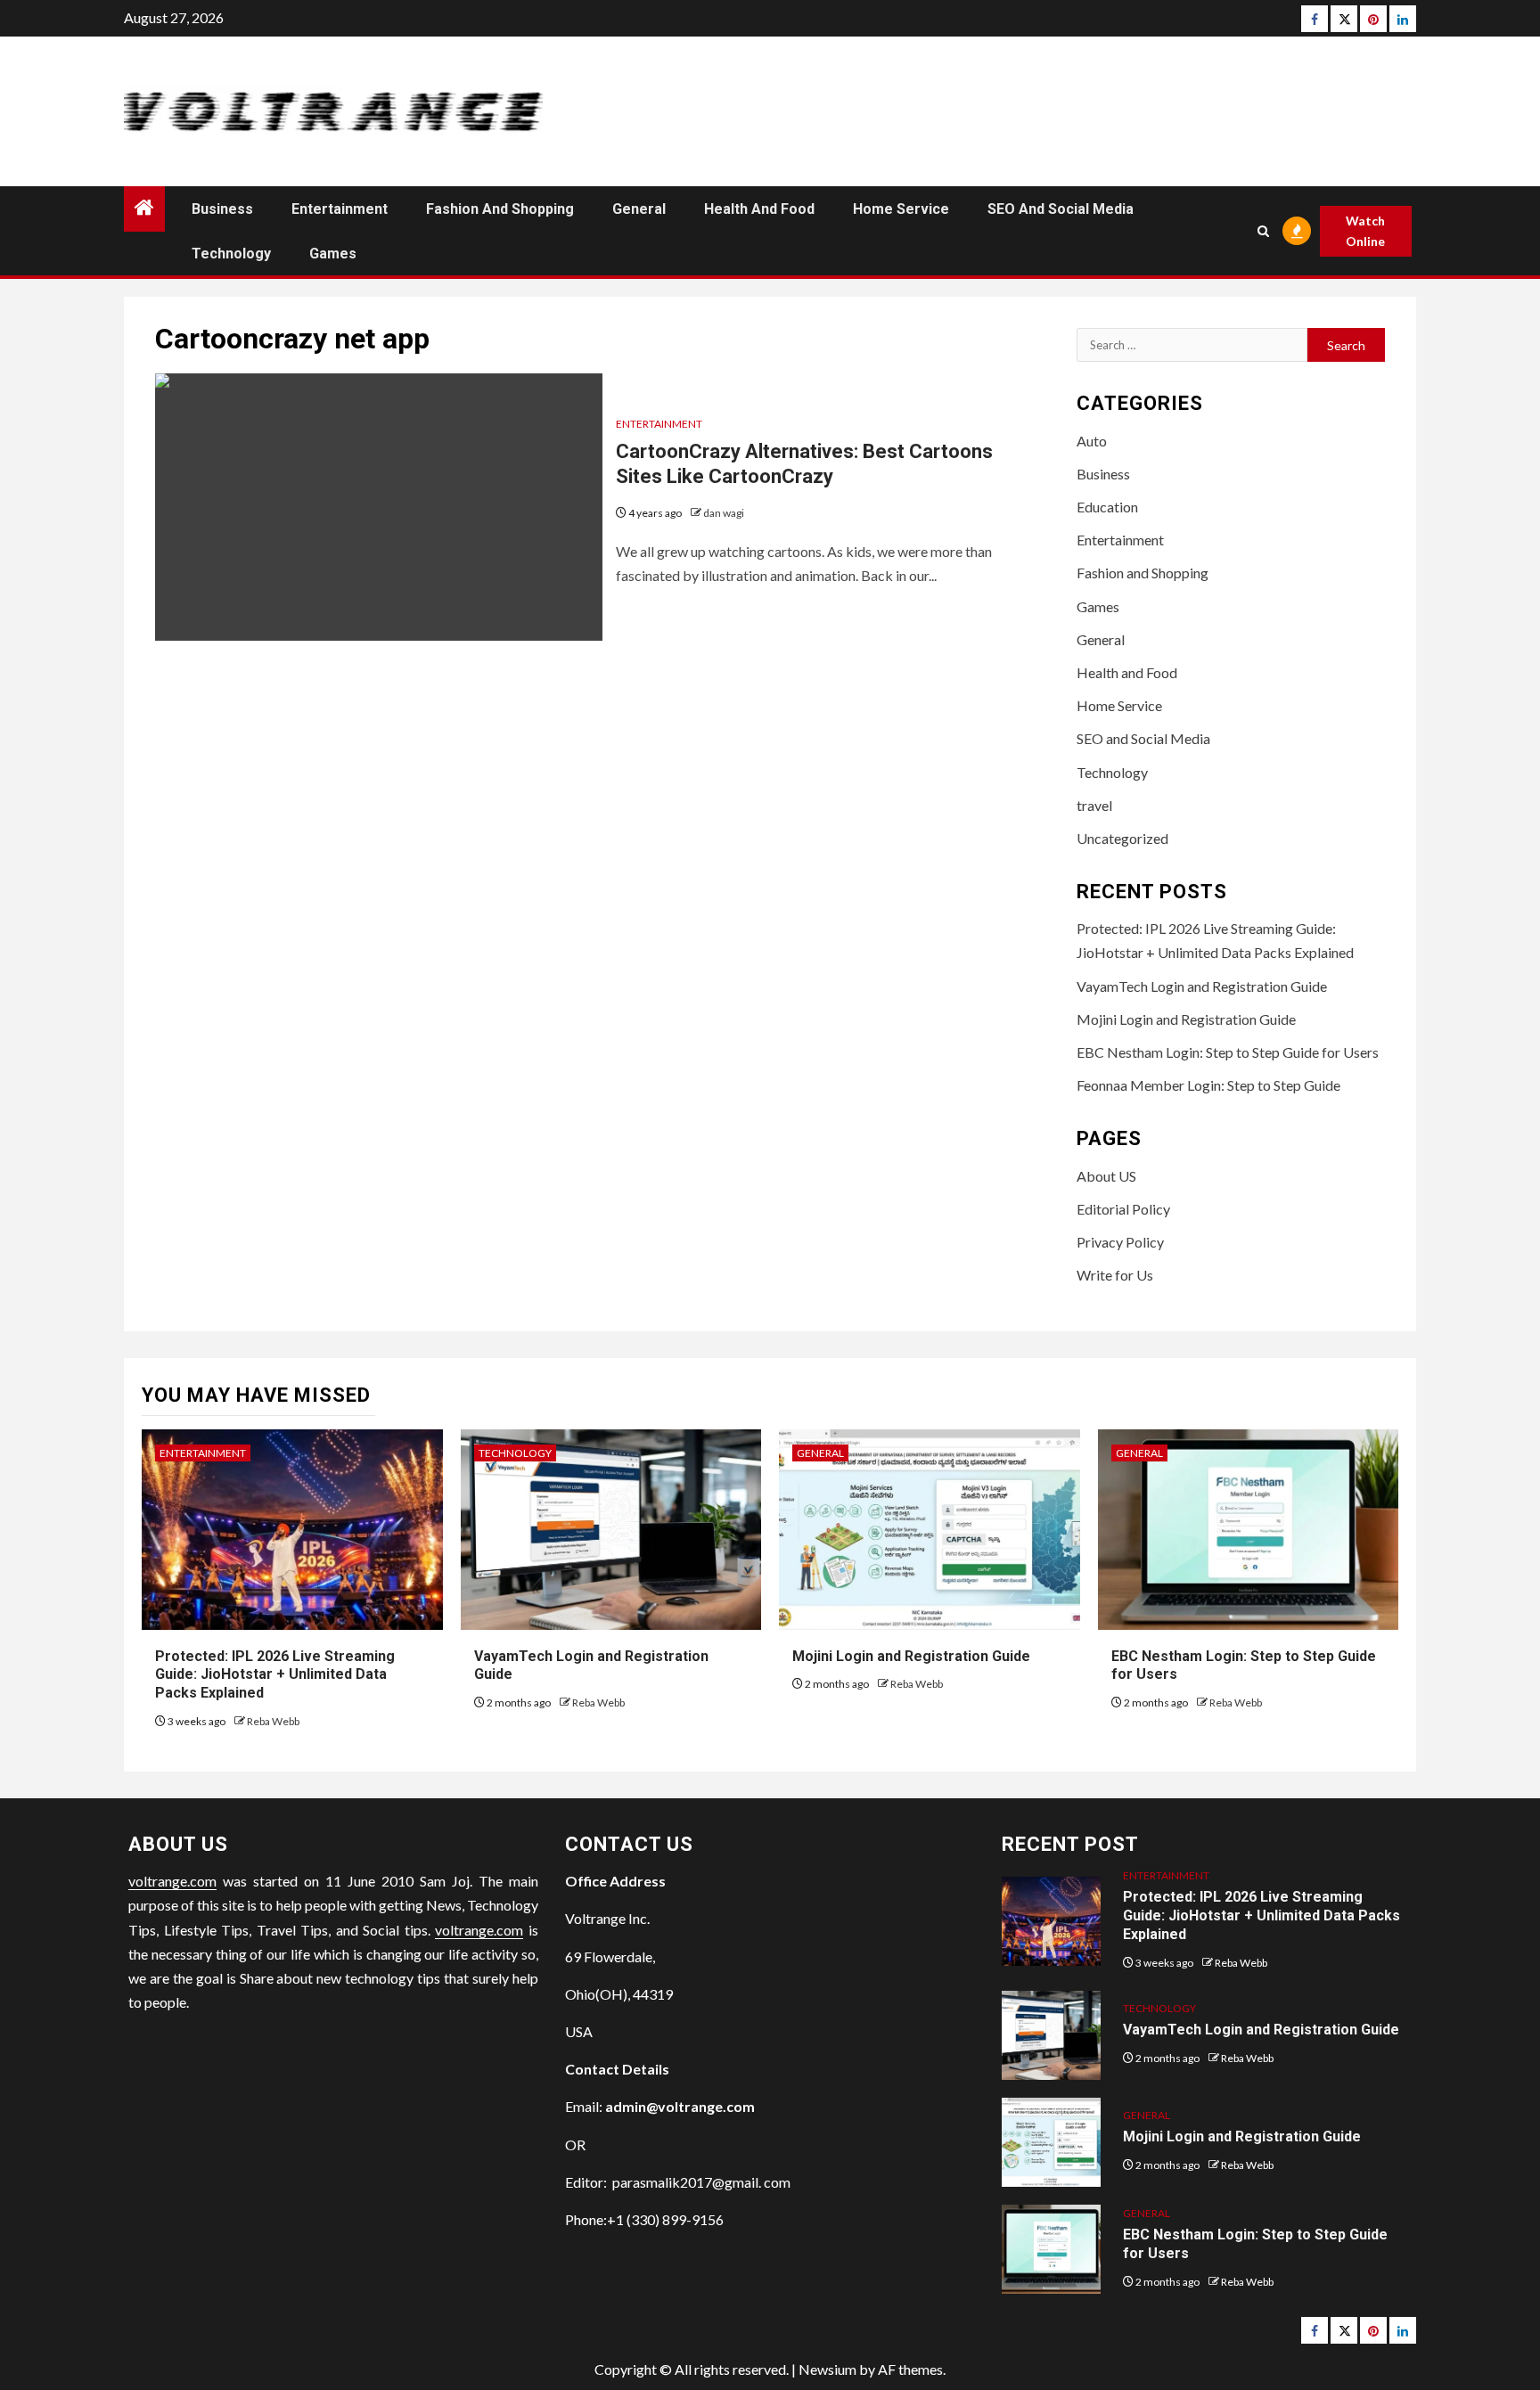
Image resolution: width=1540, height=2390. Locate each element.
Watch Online (1365, 231)
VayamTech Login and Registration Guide (1202, 986)
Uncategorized (1122, 838)
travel (1094, 805)
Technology (231, 254)
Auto (1092, 441)
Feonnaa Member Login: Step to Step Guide (1208, 1085)
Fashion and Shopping (500, 209)
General (639, 209)
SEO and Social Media (1061, 209)
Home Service (901, 209)
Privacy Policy (1120, 1242)
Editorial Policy (1123, 1209)
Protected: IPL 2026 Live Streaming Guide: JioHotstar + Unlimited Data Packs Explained (275, 1675)
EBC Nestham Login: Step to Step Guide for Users (1228, 1052)
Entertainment (340, 209)
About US (1106, 1176)
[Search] (1262, 231)
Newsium (827, 2369)
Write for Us (1115, 1275)
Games (333, 254)
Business (222, 209)
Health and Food (759, 209)
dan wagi (724, 513)
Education (1107, 507)
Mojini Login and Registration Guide (1186, 1019)
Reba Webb (273, 1721)
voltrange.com (172, 1881)
